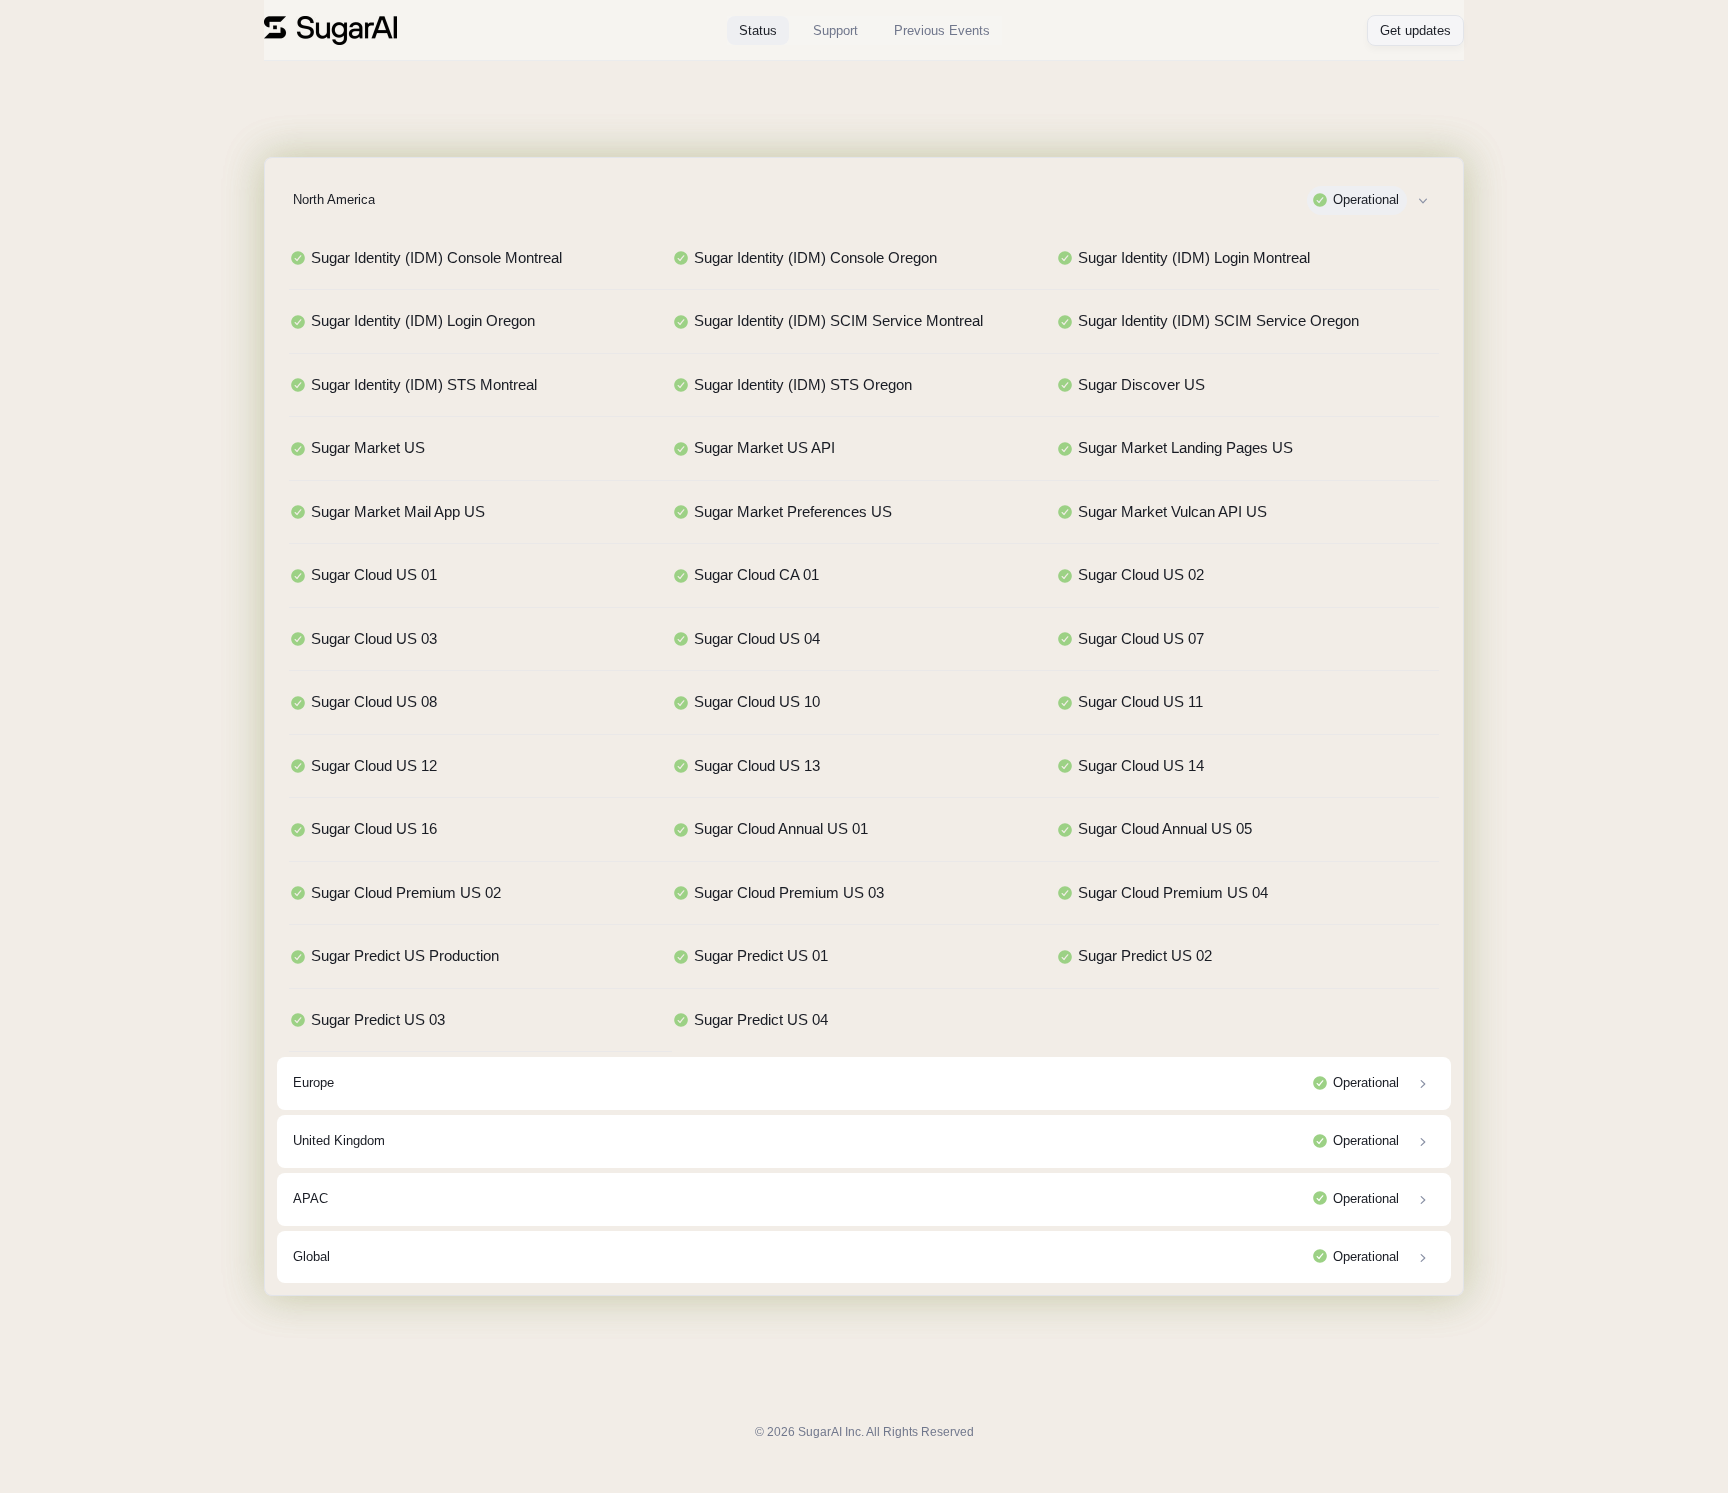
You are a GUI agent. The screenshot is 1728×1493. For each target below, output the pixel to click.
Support (835, 30)
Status (758, 30)
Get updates (1415, 30)
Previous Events (942, 30)
